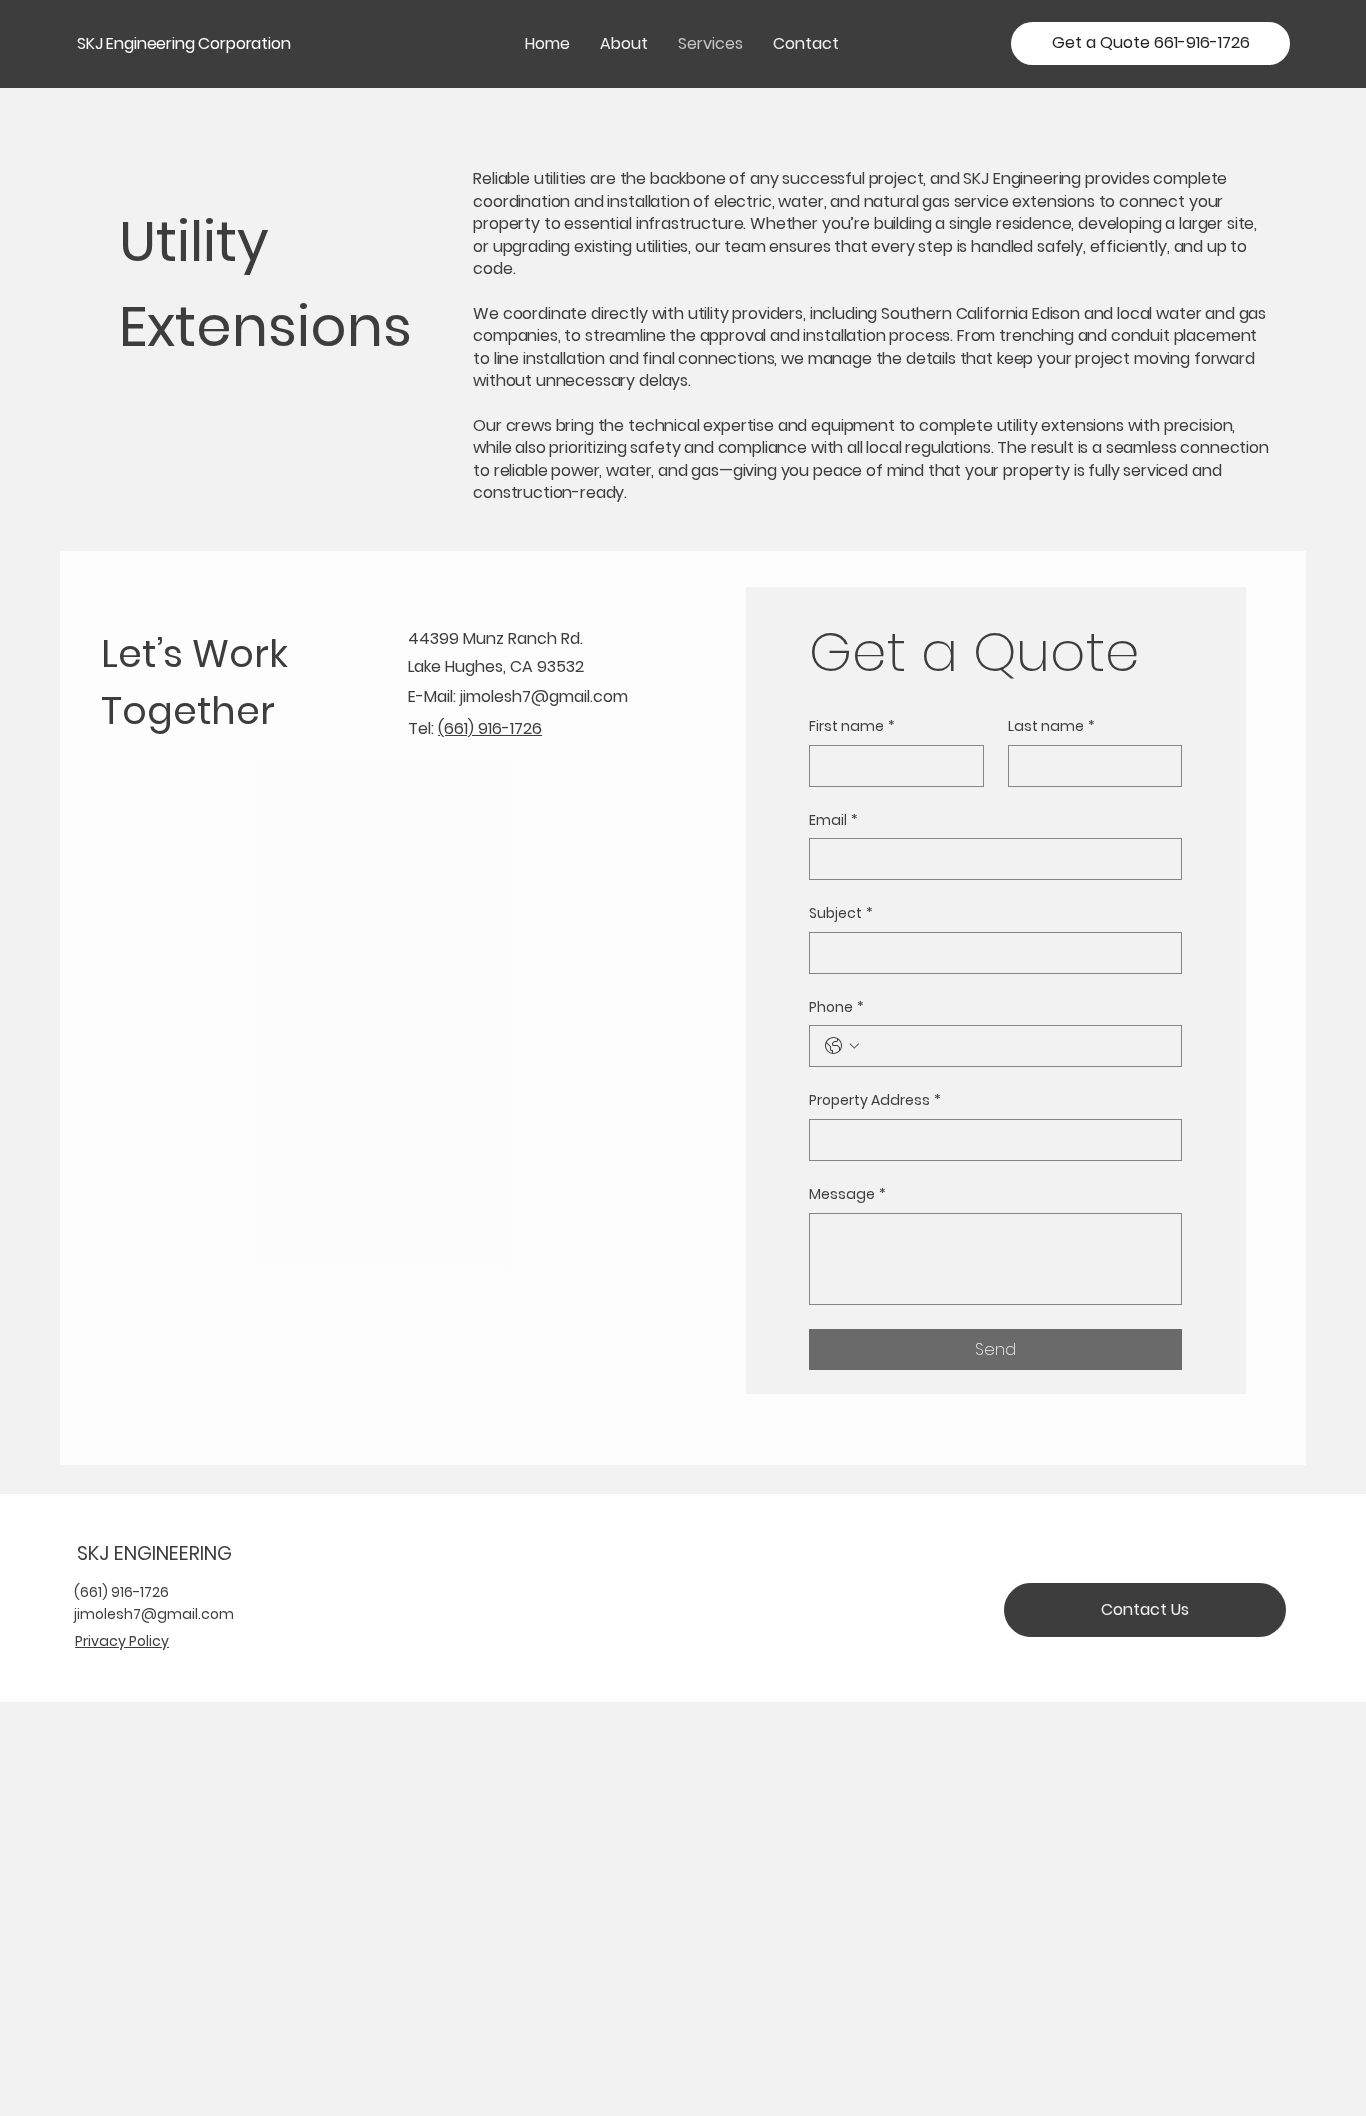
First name (852, 726)
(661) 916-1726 (490, 728)
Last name (1051, 726)
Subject (841, 913)
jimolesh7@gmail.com (544, 696)
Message (847, 1194)
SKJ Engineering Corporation (184, 43)
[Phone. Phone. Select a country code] (842, 1046)
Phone (836, 1007)
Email (833, 820)
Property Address (875, 1100)
